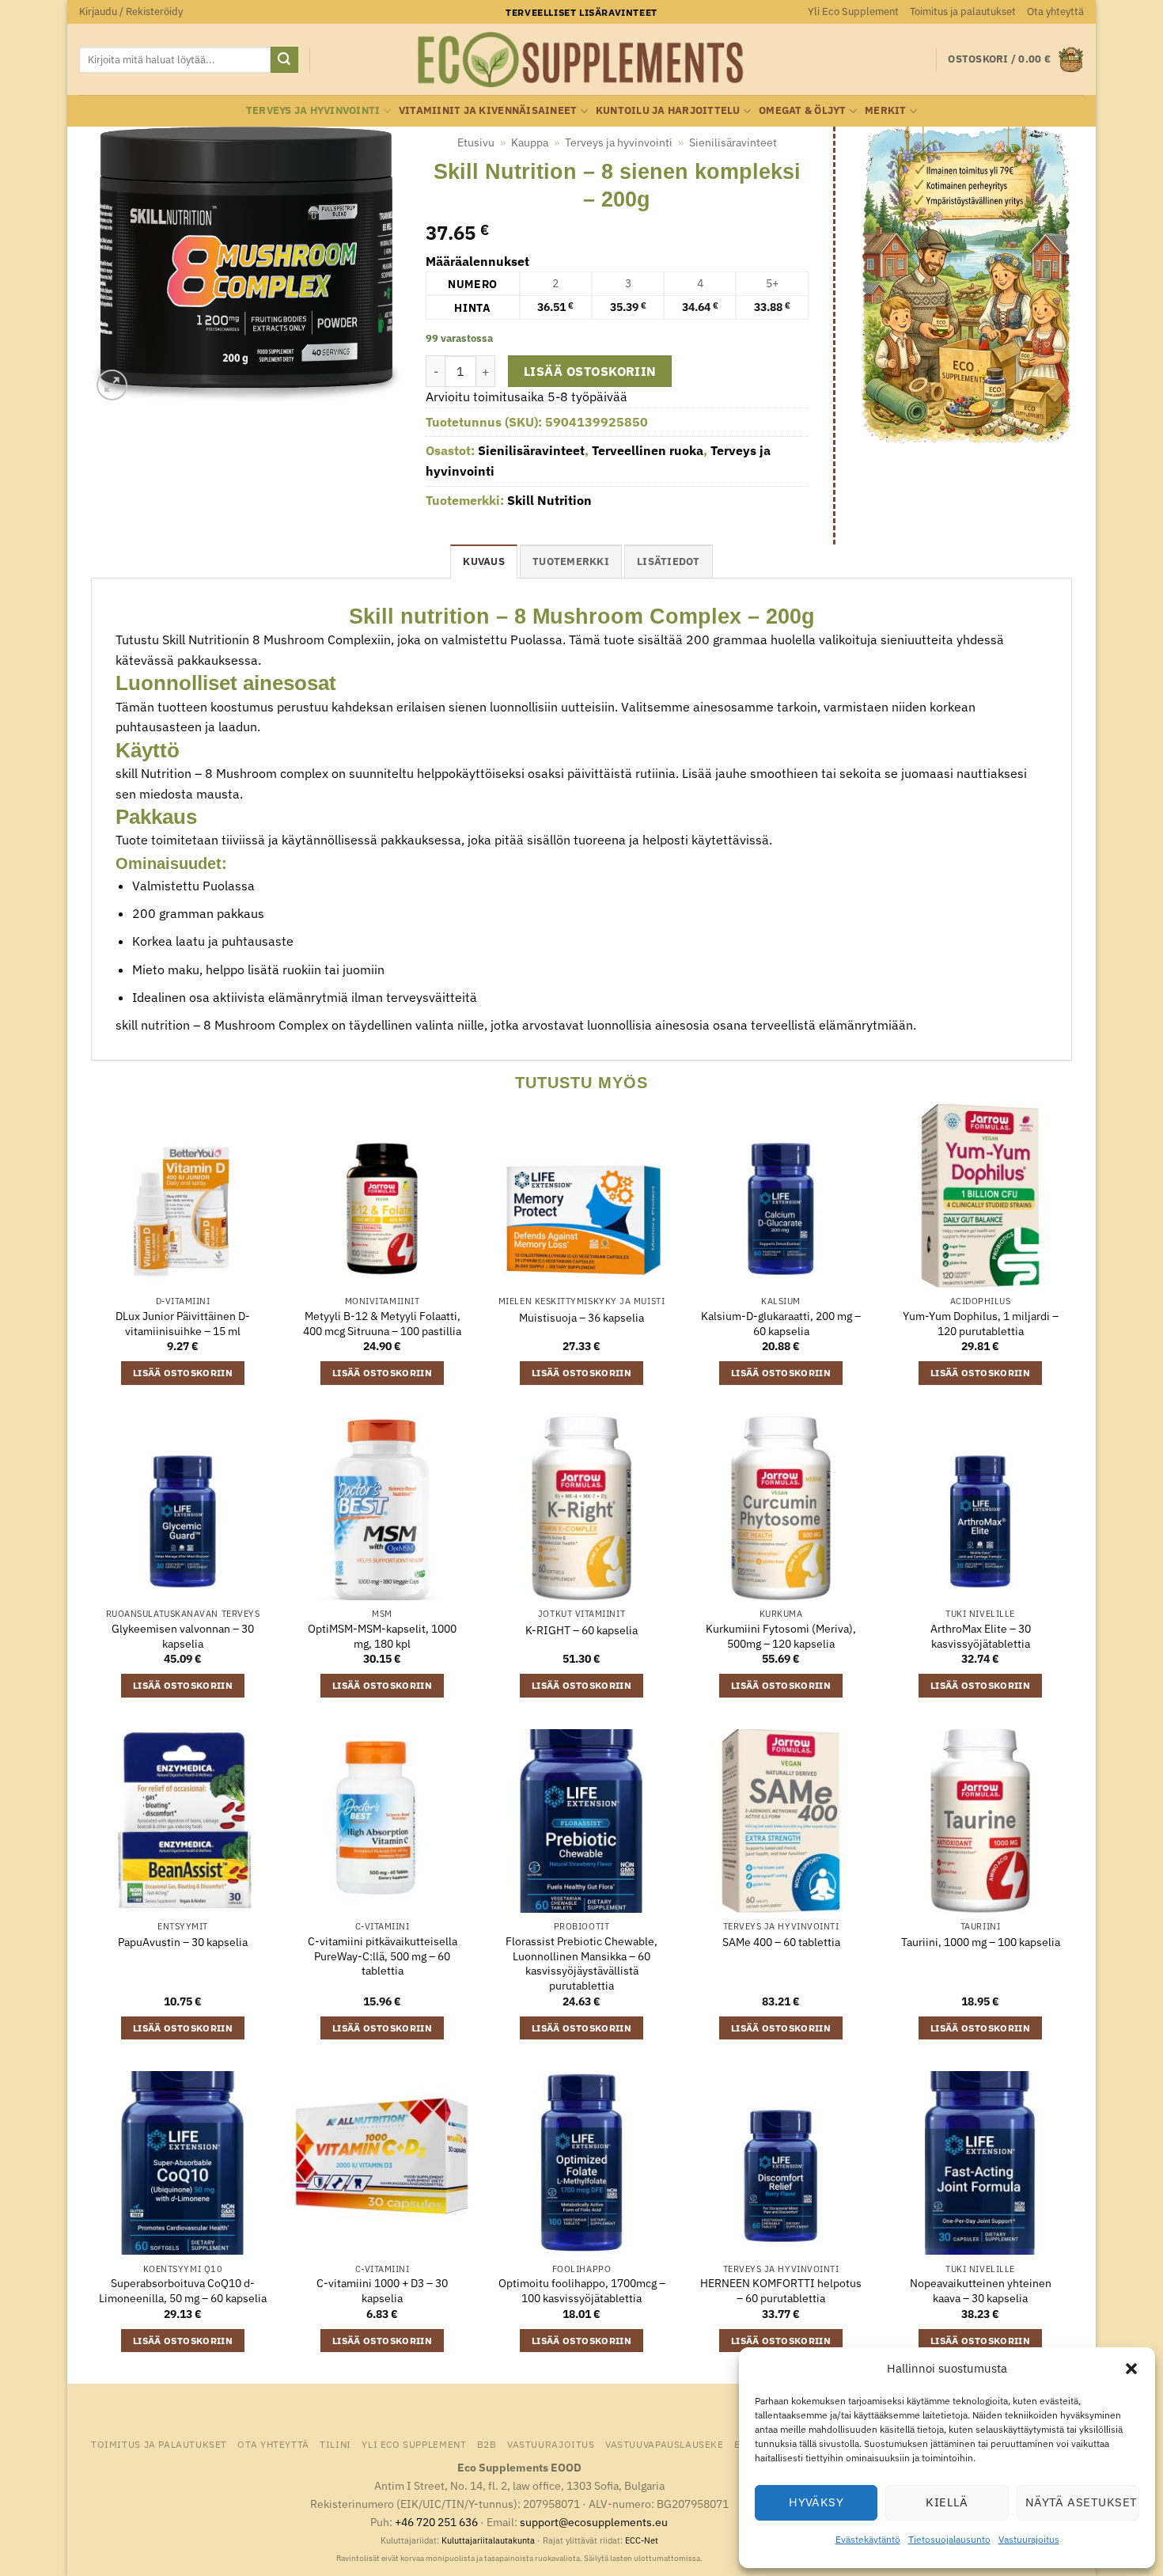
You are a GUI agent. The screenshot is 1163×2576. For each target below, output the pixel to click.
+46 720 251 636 (436, 2522)
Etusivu (476, 142)
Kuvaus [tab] (484, 561)
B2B (487, 2444)
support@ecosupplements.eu (594, 2522)
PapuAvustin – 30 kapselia (183, 1942)
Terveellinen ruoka (648, 450)
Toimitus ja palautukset (963, 11)
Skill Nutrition (549, 500)
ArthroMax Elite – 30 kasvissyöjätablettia (981, 1636)
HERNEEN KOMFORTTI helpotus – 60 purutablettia (781, 2291)
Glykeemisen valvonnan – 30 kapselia (183, 1636)
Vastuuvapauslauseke (665, 2444)
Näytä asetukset (1082, 2502)
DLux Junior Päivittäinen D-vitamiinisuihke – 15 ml (183, 1324)
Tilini (335, 2444)
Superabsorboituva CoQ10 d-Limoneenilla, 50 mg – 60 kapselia (183, 2291)
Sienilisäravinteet (733, 142)
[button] (1131, 2369)
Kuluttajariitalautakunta (488, 2540)
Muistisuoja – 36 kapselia (581, 1318)
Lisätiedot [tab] (669, 561)
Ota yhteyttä (1055, 11)
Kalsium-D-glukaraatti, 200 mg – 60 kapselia (781, 1324)
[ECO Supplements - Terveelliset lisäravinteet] (581, 60)
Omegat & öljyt (803, 110)
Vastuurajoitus (1029, 2539)
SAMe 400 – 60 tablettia (781, 1942)
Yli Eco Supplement (853, 11)
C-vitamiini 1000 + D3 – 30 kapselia (382, 2291)
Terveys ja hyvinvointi (313, 110)
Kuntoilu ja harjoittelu (668, 110)
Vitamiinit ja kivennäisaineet (488, 110)
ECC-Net (642, 2540)
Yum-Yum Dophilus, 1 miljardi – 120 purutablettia (981, 1324)
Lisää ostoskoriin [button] (183, 1373)
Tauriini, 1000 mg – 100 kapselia (981, 1942)
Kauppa (530, 142)
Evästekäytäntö (868, 2539)
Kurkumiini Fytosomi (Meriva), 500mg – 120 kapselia (781, 1636)
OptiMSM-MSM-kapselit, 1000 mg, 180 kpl (382, 1636)
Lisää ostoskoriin (590, 371)
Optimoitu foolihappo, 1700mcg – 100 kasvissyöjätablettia (582, 2291)
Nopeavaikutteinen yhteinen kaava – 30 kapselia (981, 2291)
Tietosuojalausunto (949, 2539)
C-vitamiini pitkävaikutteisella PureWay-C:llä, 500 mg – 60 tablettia (383, 1956)
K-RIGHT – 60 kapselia (581, 1630)
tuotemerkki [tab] (571, 561)
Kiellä (947, 2502)
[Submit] (284, 60)
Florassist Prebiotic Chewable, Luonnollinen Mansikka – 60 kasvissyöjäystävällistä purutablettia (581, 1963)
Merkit (886, 110)
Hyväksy (816, 2502)
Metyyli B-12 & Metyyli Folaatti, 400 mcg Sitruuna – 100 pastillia (382, 1324)
